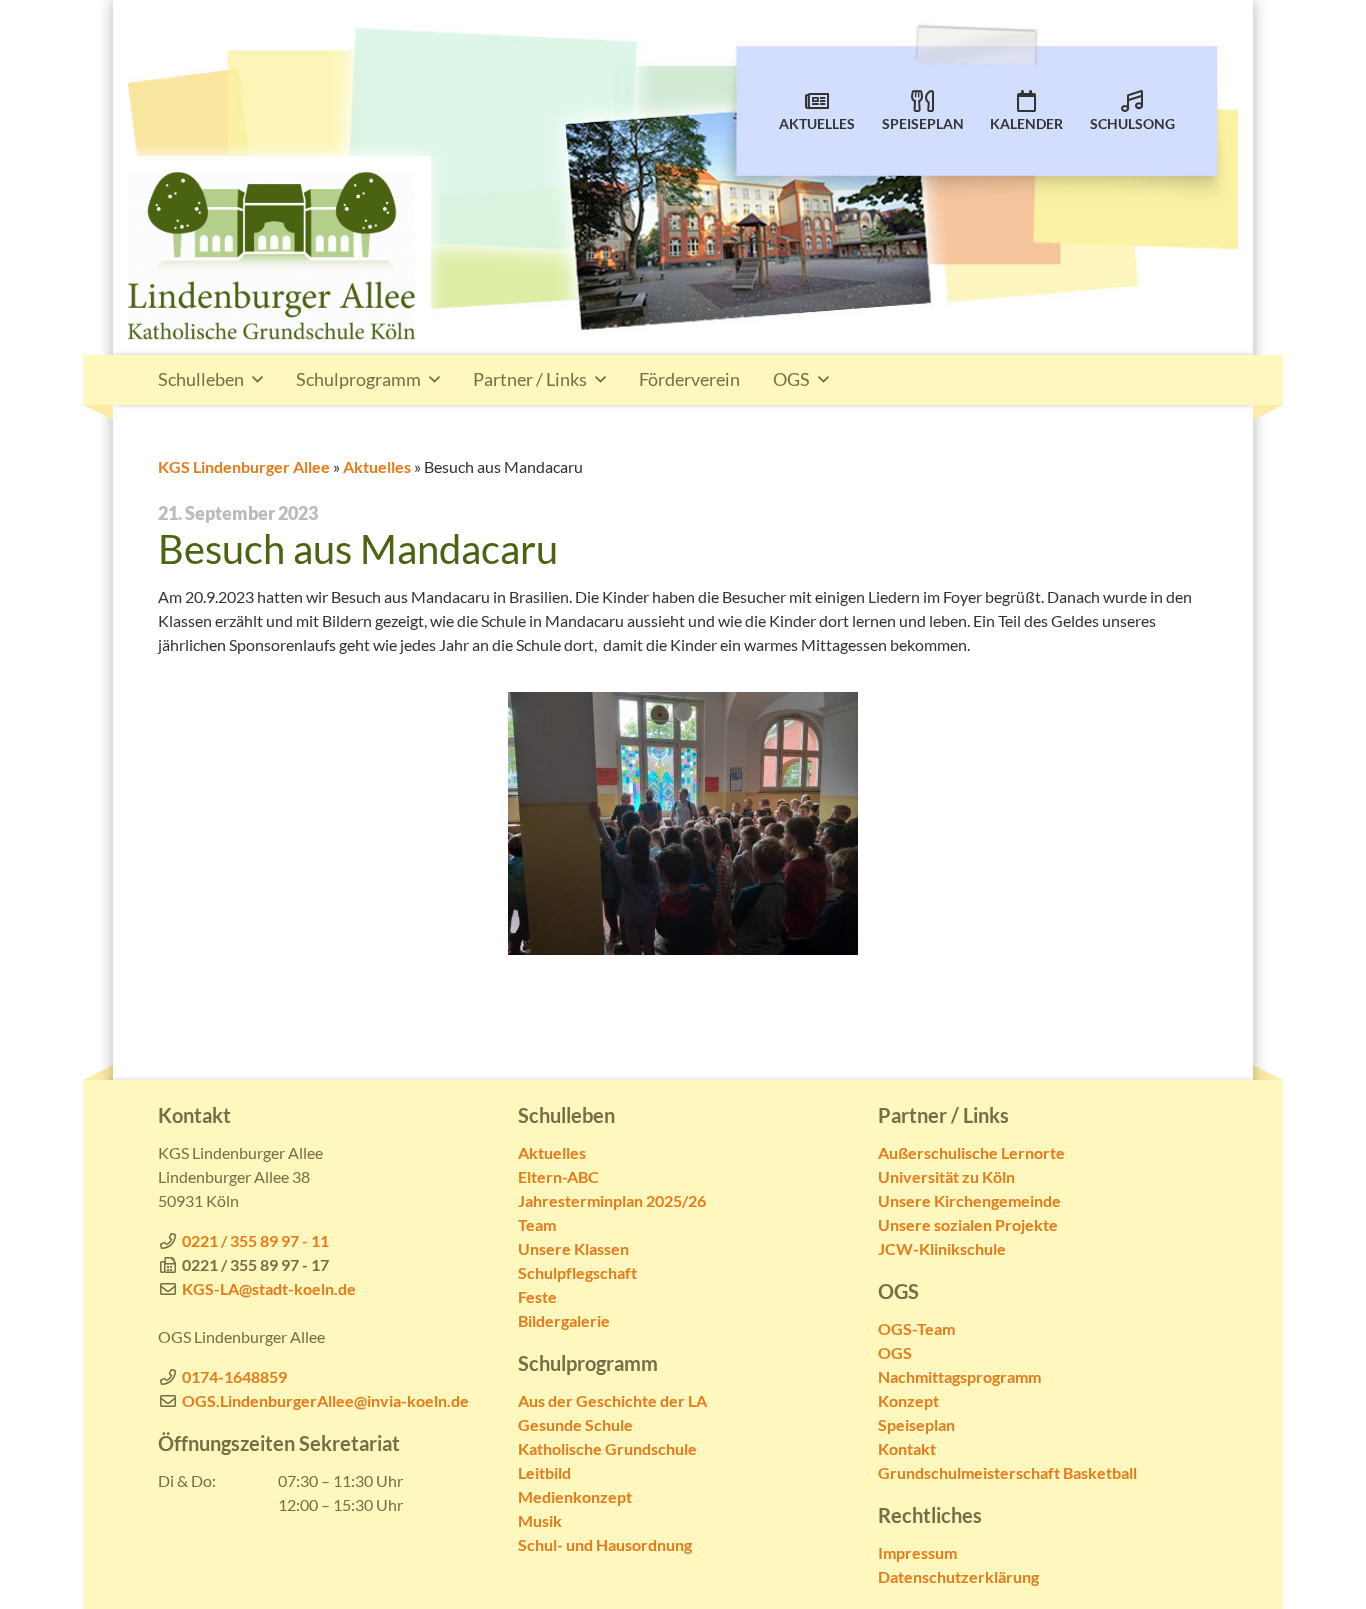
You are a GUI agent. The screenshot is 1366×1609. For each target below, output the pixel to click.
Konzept (908, 1400)
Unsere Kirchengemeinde (969, 1200)
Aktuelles (817, 124)
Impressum (917, 1552)
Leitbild (544, 1472)
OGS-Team (916, 1328)
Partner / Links (530, 379)
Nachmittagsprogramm (959, 1376)
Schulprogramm (358, 379)
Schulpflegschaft (577, 1272)
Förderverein (689, 379)
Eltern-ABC (558, 1176)
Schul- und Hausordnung (605, 1544)
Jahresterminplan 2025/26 (612, 1200)
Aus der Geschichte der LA (612, 1400)
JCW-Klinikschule (942, 1248)
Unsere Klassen (573, 1248)
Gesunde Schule (575, 1424)
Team (537, 1224)
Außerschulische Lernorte (971, 1152)
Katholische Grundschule (607, 1448)
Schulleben (201, 379)
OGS (791, 379)
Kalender (1026, 124)
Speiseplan (923, 124)
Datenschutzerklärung (958, 1576)
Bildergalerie (564, 1320)
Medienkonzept (575, 1496)
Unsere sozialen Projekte (968, 1224)
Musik (540, 1520)
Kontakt (907, 1448)
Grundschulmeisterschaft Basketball (1007, 1472)
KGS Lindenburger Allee (244, 466)
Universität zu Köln (946, 1176)
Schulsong (1132, 124)
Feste (537, 1296)
